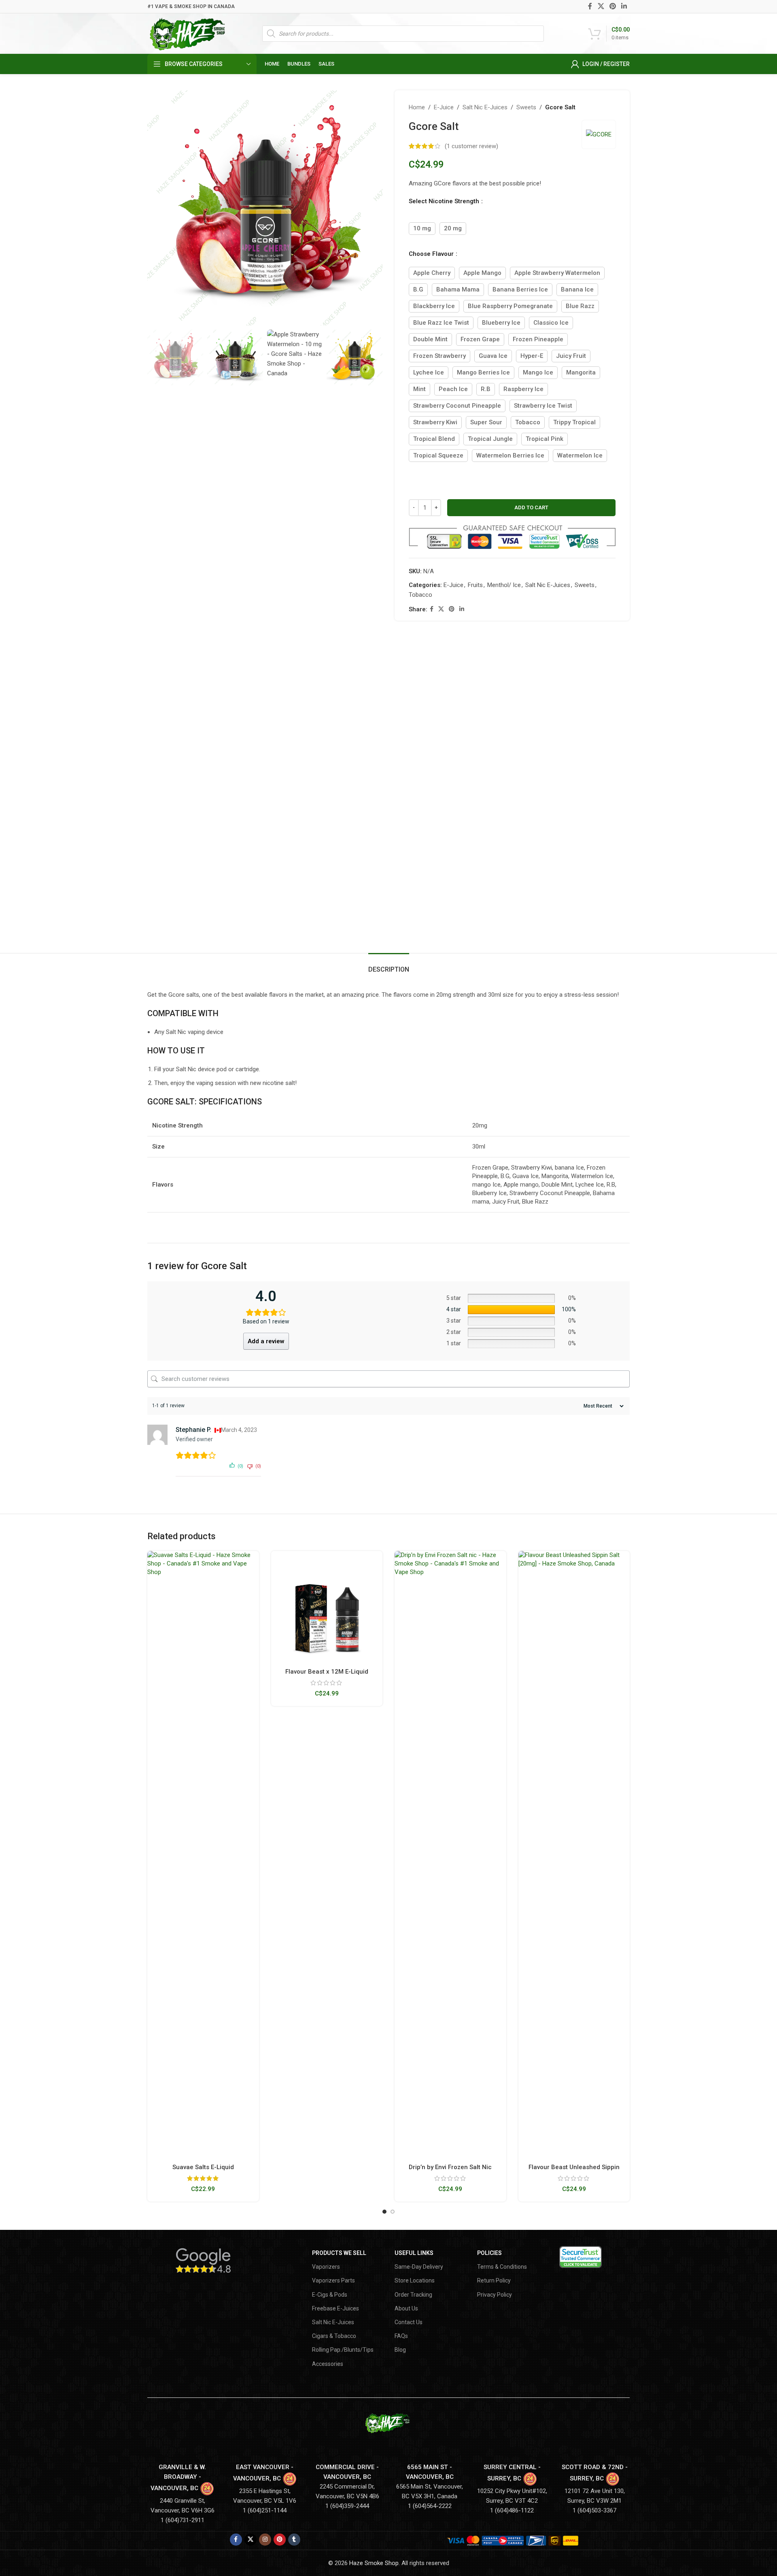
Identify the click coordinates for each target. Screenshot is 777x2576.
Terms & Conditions (502, 2267)
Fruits (475, 585)
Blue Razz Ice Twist (441, 323)
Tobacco (528, 422)
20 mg (453, 228)
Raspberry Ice (523, 389)
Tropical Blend (434, 439)
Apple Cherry (432, 273)
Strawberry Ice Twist (543, 406)
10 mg (422, 228)
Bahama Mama (458, 289)
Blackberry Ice (434, 306)
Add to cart (531, 507)
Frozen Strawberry (439, 356)
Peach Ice (453, 389)
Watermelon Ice (580, 455)
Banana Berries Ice (520, 289)
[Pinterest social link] (612, 6)
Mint (419, 389)
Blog (400, 2350)
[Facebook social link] (590, 6)
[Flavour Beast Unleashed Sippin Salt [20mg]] (574, 1855)
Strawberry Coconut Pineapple (457, 406)
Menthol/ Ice (504, 585)
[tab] (389, 965)
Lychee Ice (429, 372)
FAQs (401, 2336)
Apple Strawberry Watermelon (557, 273)
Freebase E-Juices (335, 2308)
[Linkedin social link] (624, 6)
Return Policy (494, 2280)
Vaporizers (326, 2267)
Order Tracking (413, 2295)
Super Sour (486, 422)
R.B (486, 389)
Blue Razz (580, 306)
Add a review (266, 1341)
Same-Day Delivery (419, 2267)
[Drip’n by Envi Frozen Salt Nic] (450, 1855)
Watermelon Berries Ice (510, 455)
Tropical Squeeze (438, 455)
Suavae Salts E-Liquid (203, 2167)
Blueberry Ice (501, 323)
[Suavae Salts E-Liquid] (203, 1855)
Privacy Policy (495, 2295)
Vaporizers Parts (333, 2280)
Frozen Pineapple (538, 339)
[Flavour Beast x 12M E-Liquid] (327, 1607)
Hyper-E (532, 356)
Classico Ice (551, 323)
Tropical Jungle (490, 439)
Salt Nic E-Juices (485, 107)
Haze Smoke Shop (374, 2563)
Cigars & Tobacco (334, 2336)
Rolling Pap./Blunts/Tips (343, 2350)
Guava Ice (493, 356)
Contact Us (409, 2322)
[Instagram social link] (265, 2540)
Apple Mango (482, 273)
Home (417, 107)
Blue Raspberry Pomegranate (510, 306)
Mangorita (581, 372)
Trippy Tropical (574, 422)
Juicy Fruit (571, 356)
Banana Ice (577, 289)
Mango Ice (538, 372)
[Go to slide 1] (384, 2212)
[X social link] (601, 6)
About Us (406, 2308)
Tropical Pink (545, 439)
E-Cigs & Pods (330, 2295)
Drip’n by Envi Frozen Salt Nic (450, 2167)
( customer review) (471, 146)
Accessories (328, 2364)
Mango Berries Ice (483, 372)
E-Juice (444, 107)
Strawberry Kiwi (435, 422)
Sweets (526, 107)
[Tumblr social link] (294, 2540)
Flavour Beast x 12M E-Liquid (327, 1672)
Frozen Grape (480, 339)
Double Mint (430, 339)
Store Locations (415, 2280)
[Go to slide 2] (393, 2212)
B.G (418, 289)
